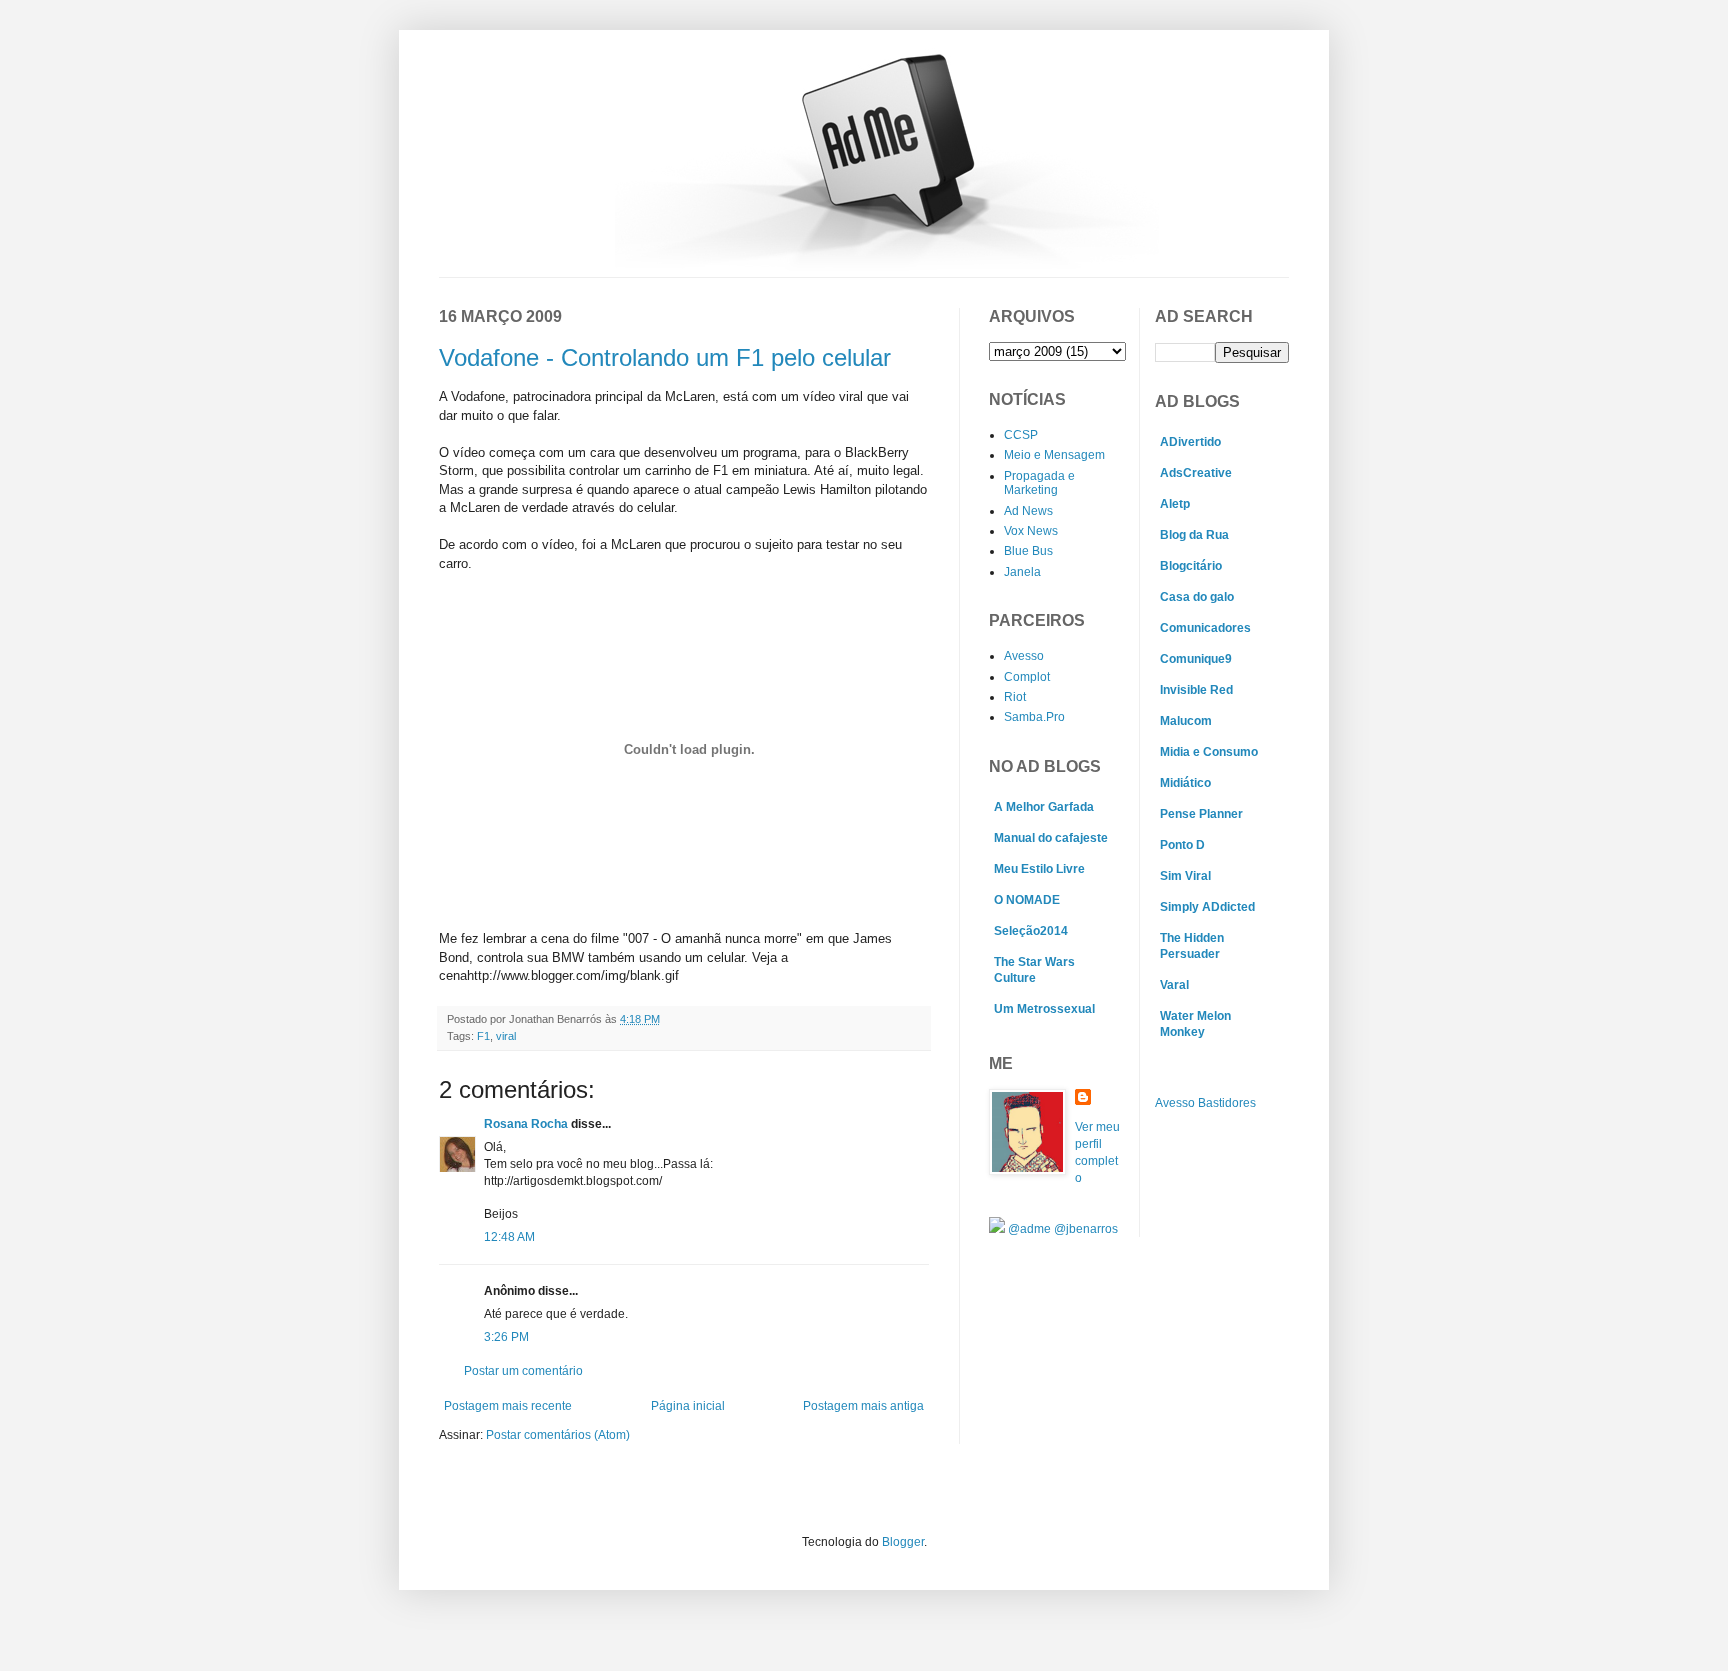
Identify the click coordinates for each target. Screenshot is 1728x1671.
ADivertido (1190, 442)
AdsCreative (1196, 473)
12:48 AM (509, 1237)
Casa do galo (1197, 597)
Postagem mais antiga (863, 1406)
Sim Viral (1185, 876)
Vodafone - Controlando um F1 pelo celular (665, 357)
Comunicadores (1205, 628)
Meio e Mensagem (1054, 455)
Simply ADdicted (1207, 907)
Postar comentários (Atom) (558, 1435)
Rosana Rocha (526, 1124)
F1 (483, 1036)
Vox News (1031, 531)
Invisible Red (1196, 690)
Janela (1022, 572)
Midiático (1185, 783)
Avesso (1024, 656)
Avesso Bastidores (1205, 1103)
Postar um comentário (523, 1371)
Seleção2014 (1031, 931)
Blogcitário (1191, 566)
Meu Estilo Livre (1039, 869)
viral (506, 1036)
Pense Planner (1201, 814)
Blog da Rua (1194, 535)
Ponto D (1182, 845)
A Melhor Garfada (1044, 807)
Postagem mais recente (508, 1406)
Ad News (1028, 511)
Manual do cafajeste (1051, 838)
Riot (1015, 697)
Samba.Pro (1034, 717)
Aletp (1175, 504)
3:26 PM (506, 1337)
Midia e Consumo (1209, 752)
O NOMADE (1027, 900)
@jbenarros (1086, 1229)
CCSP (1021, 435)
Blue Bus (1028, 551)
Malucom (1186, 721)
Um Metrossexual (1044, 1009)
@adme (1031, 1229)
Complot (1027, 677)
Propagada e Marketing (1039, 483)
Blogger (903, 1542)
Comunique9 (1196, 659)
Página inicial (688, 1406)
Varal (1174, 985)
